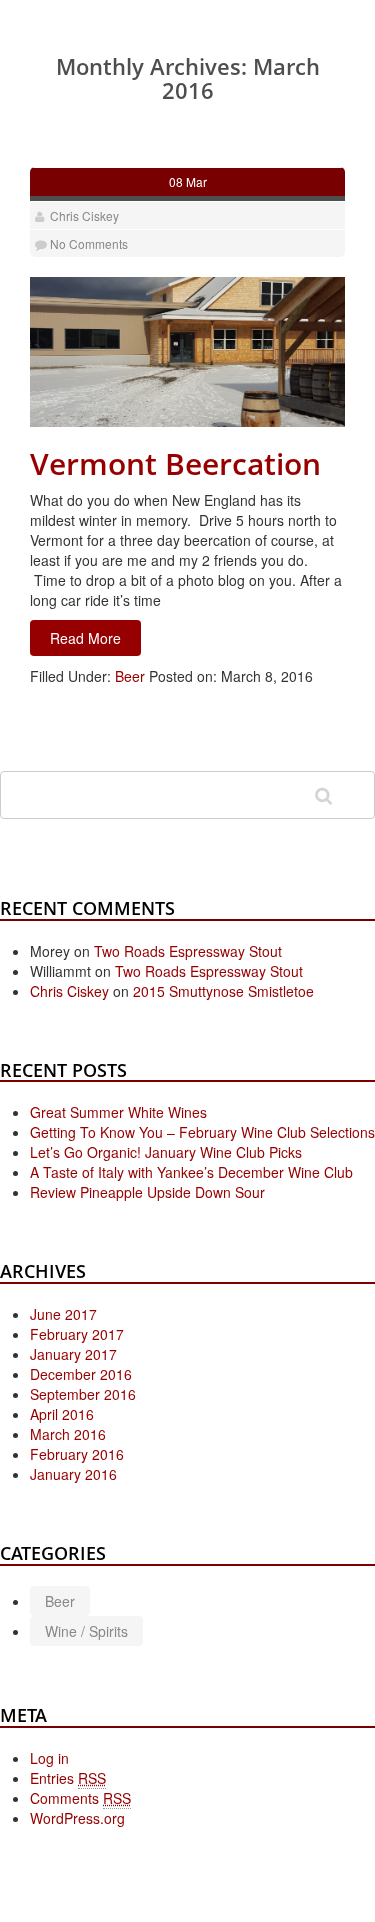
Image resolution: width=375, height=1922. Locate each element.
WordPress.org (77, 1818)
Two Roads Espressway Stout (188, 951)
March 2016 (68, 1434)
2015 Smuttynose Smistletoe (223, 991)
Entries (68, 1778)
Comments (80, 1798)
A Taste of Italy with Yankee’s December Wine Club (191, 1172)
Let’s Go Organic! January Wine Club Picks (166, 1152)
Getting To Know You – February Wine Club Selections (202, 1132)
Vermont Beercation (175, 463)
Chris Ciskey (84, 215)
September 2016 (83, 1394)
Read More (85, 638)
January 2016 (73, 1474)
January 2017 (73, 1354)
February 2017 (77, 1334)
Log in (49, 1758)
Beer (130, 676)
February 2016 (77, 1454)
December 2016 (81, 1374)
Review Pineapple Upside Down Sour (147, 1192)
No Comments (89, 243)
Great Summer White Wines (118, 1112)
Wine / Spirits (86, 1631)
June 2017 (63, 1314)
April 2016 (62, 1414)
